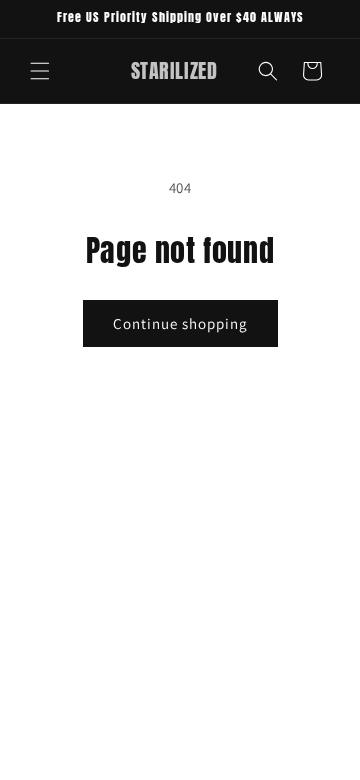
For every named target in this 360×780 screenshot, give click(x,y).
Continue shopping (180, 323)
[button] (40, 71)
